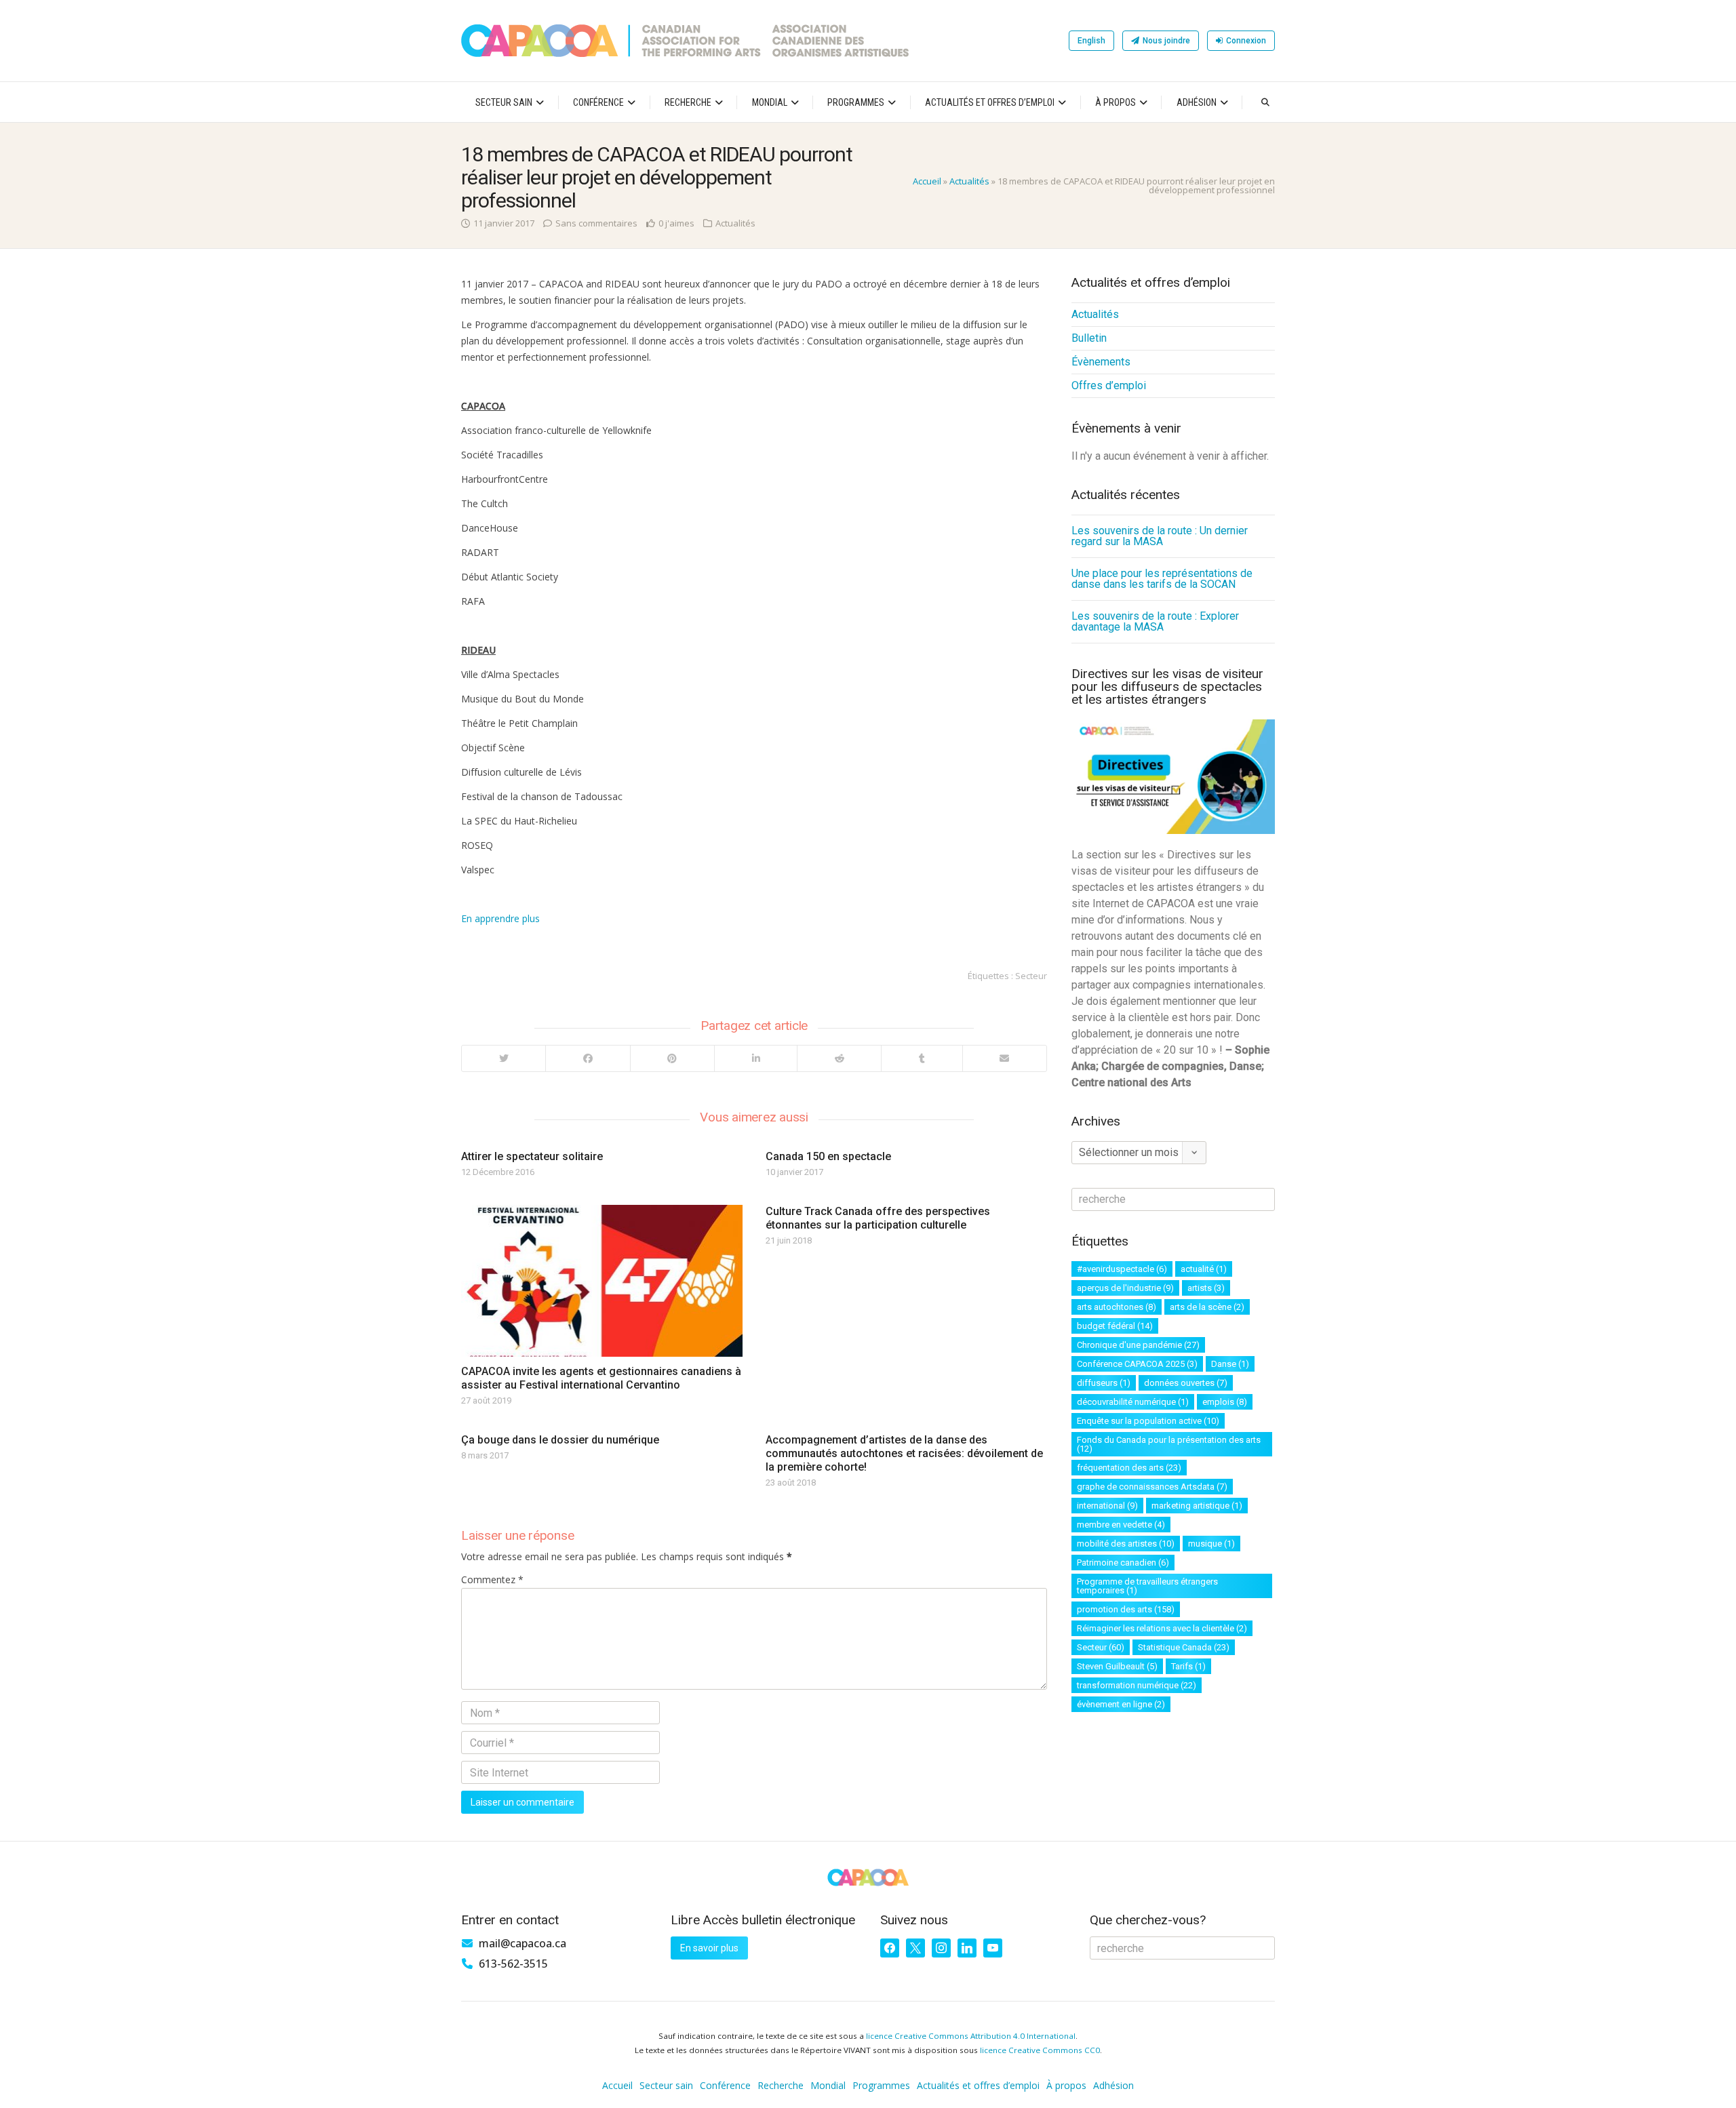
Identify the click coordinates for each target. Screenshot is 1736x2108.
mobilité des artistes (1126, 1544)
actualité (1204, 1269)
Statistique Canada (1184, 1647)
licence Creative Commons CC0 (1040, 2050)
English (1091, 41)
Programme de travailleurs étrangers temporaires (1147, 1586)
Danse (1230, 1364)
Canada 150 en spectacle (828, 1156)
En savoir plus (709, 1948)
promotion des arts (1126, 1609)
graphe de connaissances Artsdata (1152, 1487)
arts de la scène (1207, 1307)
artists (1206, 1288)
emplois (1225, 1402)
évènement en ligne (1121, 1704)
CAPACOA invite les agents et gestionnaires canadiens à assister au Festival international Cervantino (601, 1378)
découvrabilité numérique (1133, 1402)
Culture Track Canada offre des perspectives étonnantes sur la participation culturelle (878, 1218)
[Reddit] (839, 1058)
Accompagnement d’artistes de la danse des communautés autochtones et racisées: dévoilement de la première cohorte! (904, 1453)
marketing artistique (1197, 1506)
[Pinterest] (672, 1058)
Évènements (1101, 362)
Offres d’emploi (1109, 385)
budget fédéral (1115, 1326)
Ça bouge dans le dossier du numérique (560, 1440)
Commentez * (492, 1579)
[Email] (1004, 1058)
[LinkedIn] (755, 1058)
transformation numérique (1137, 1685)
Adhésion (1197, 102)
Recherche (688, 102)
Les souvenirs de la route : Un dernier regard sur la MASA (1160, 536)
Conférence (598, 102)
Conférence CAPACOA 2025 (1137, 1364)
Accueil (927, 181)
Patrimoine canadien (1123, 1563)
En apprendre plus (500, 918)
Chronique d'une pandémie (1138, 1345)
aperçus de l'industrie (1125, 1288)
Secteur (1031, 976)
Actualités (969, 181)
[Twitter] (504, 1058)
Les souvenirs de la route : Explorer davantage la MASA (1155, 621)
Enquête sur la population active (1148, 1421)
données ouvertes (1186, 1383)
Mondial (770, 102)
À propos (1116, 102)
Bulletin (1089, 338)
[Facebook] (587, 1058)
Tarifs (1188, 1666)
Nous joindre (1166, 41)
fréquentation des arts (1129, 1468)
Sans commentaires (596, 223)
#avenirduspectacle (1122, 1269)
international (1107, 1506)
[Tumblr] (921, 1058)
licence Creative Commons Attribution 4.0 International (971, 2036)
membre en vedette (1121, 1525)
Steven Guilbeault (1117, 1666)
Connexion (1246, 41)
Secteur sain (504, 102)
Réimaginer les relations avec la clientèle (1162, 1628)
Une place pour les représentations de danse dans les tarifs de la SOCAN (1162, 579)
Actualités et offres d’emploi (990, 102)
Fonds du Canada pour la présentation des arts (1169, 1444)
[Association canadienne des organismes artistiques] (685, 41)
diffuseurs (1104, 1383)
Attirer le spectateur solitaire (532, 1156)
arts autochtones (1117, 1307)
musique (1211, 1544)
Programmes (856, 102)
